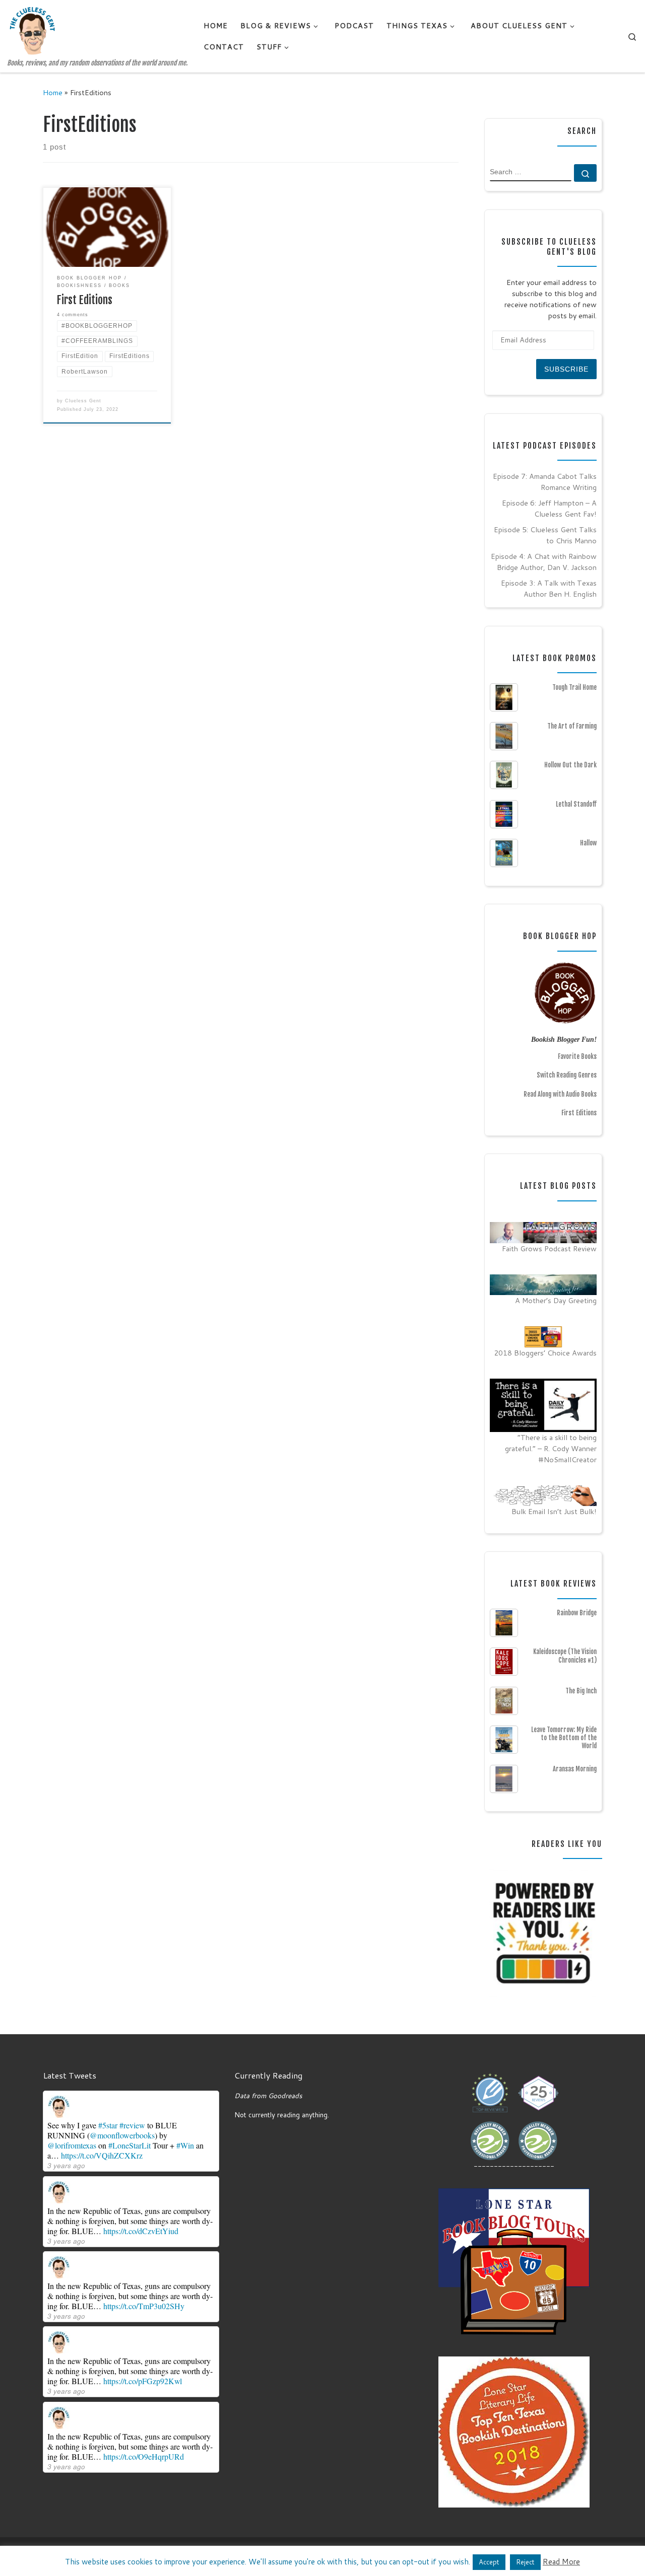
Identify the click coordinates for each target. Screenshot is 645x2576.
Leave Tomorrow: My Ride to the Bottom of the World (564, 1738)
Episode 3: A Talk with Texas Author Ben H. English (549, 588)
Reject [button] (525, 2562)
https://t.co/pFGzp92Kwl (143, 2381)
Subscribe (566, 369)
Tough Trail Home (574, 687)
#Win (185, 2145)
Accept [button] (489, 2562)
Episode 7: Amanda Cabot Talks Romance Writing (545, 482)
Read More (561, 2562)
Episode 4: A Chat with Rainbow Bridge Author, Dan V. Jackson (544, 562)
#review (132, 2125)
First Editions (85, 300)
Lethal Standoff (576, 804)
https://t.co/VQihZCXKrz (102, 2155)
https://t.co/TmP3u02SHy (144, 2306)
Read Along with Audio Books (560, 1094)
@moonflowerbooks (122, 2135)
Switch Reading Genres (567, 1075)
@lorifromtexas (72, 2145)
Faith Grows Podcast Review (549, 1248)
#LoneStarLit (130, 2145)
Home (53, 92)
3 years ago (66, 2165)
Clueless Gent (83, 401)
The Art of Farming (572, 726)
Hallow (588, 843)
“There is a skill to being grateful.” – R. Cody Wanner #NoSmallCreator (551, 1448)
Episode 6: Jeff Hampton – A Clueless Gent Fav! (549, 508)
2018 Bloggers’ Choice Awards (545, 1353)
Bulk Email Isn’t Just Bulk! (554, 1511)
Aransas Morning (575, 1769)
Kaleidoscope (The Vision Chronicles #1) (565, 1656)
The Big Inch (581, 1691)
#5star (108, 2125)
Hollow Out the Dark (570, 765)
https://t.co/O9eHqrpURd (144, 2456)
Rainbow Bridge (577, 1613)
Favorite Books (577, 1056)
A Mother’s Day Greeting (556, 1300)
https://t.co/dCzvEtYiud (141, 2231)
